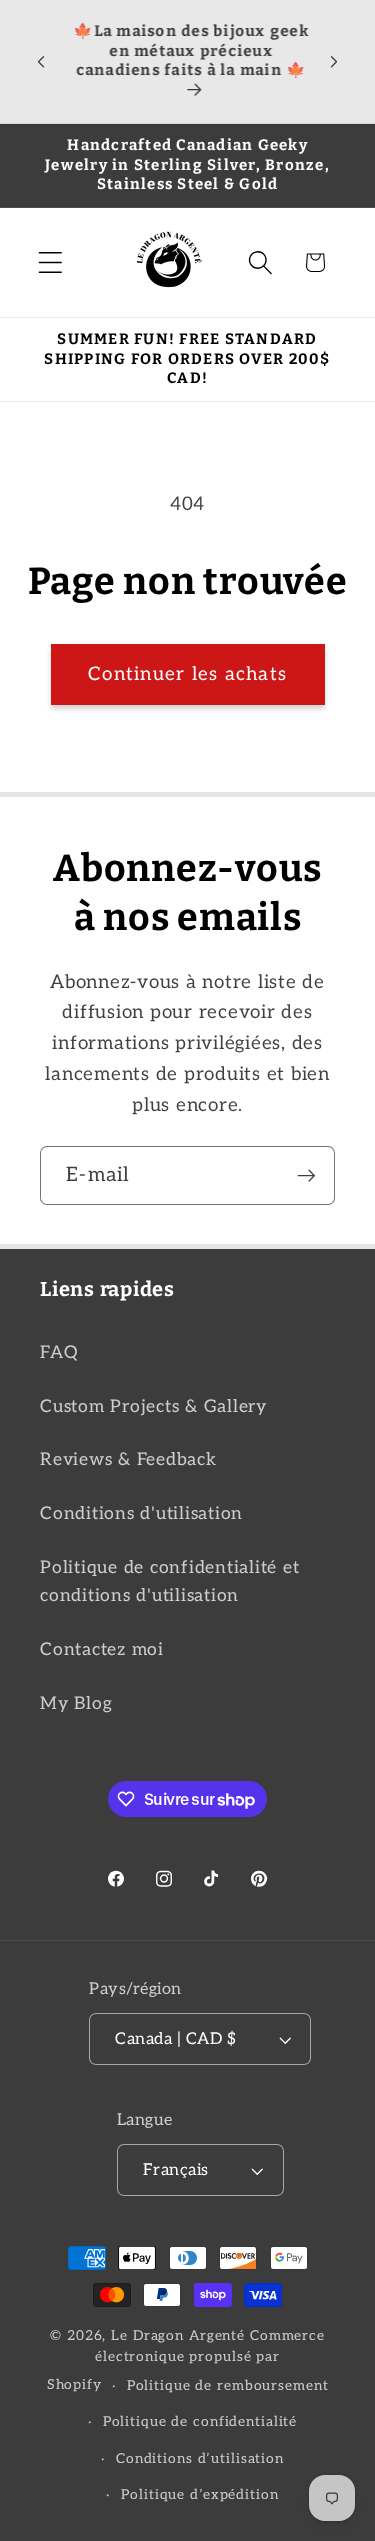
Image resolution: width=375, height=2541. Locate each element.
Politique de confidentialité (200, 2422)
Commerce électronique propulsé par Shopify (186, 2361)
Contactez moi (102, 1649)
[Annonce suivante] (334, 61)
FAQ (58, 1352)
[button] (50, 262)
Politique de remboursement (228, 2386)
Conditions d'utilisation (141, 1513)
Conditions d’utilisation (200, 2459)
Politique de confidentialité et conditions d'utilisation (169, 1582)
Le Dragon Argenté (180, 2336)
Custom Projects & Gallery (153, 1406)
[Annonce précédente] (41, 61)
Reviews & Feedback (128, 1459)
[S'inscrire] (306, 1175)
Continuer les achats (187, 674)
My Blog (76, 1703)
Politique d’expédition (199, 2495)
